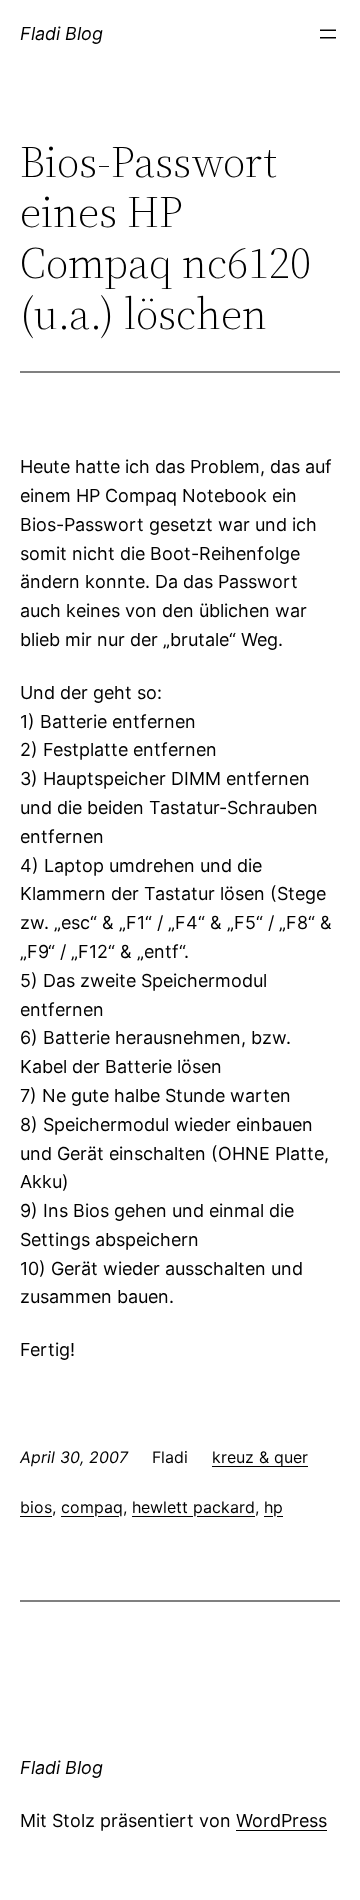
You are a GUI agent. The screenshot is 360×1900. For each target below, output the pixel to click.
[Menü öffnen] (328, 34)
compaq (92, 1507)
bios (36, 1507)
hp (273, 1507)
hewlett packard (193, 1507)
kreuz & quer (260, 1457)
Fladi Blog (61, 33)
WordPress (281, 1820)
